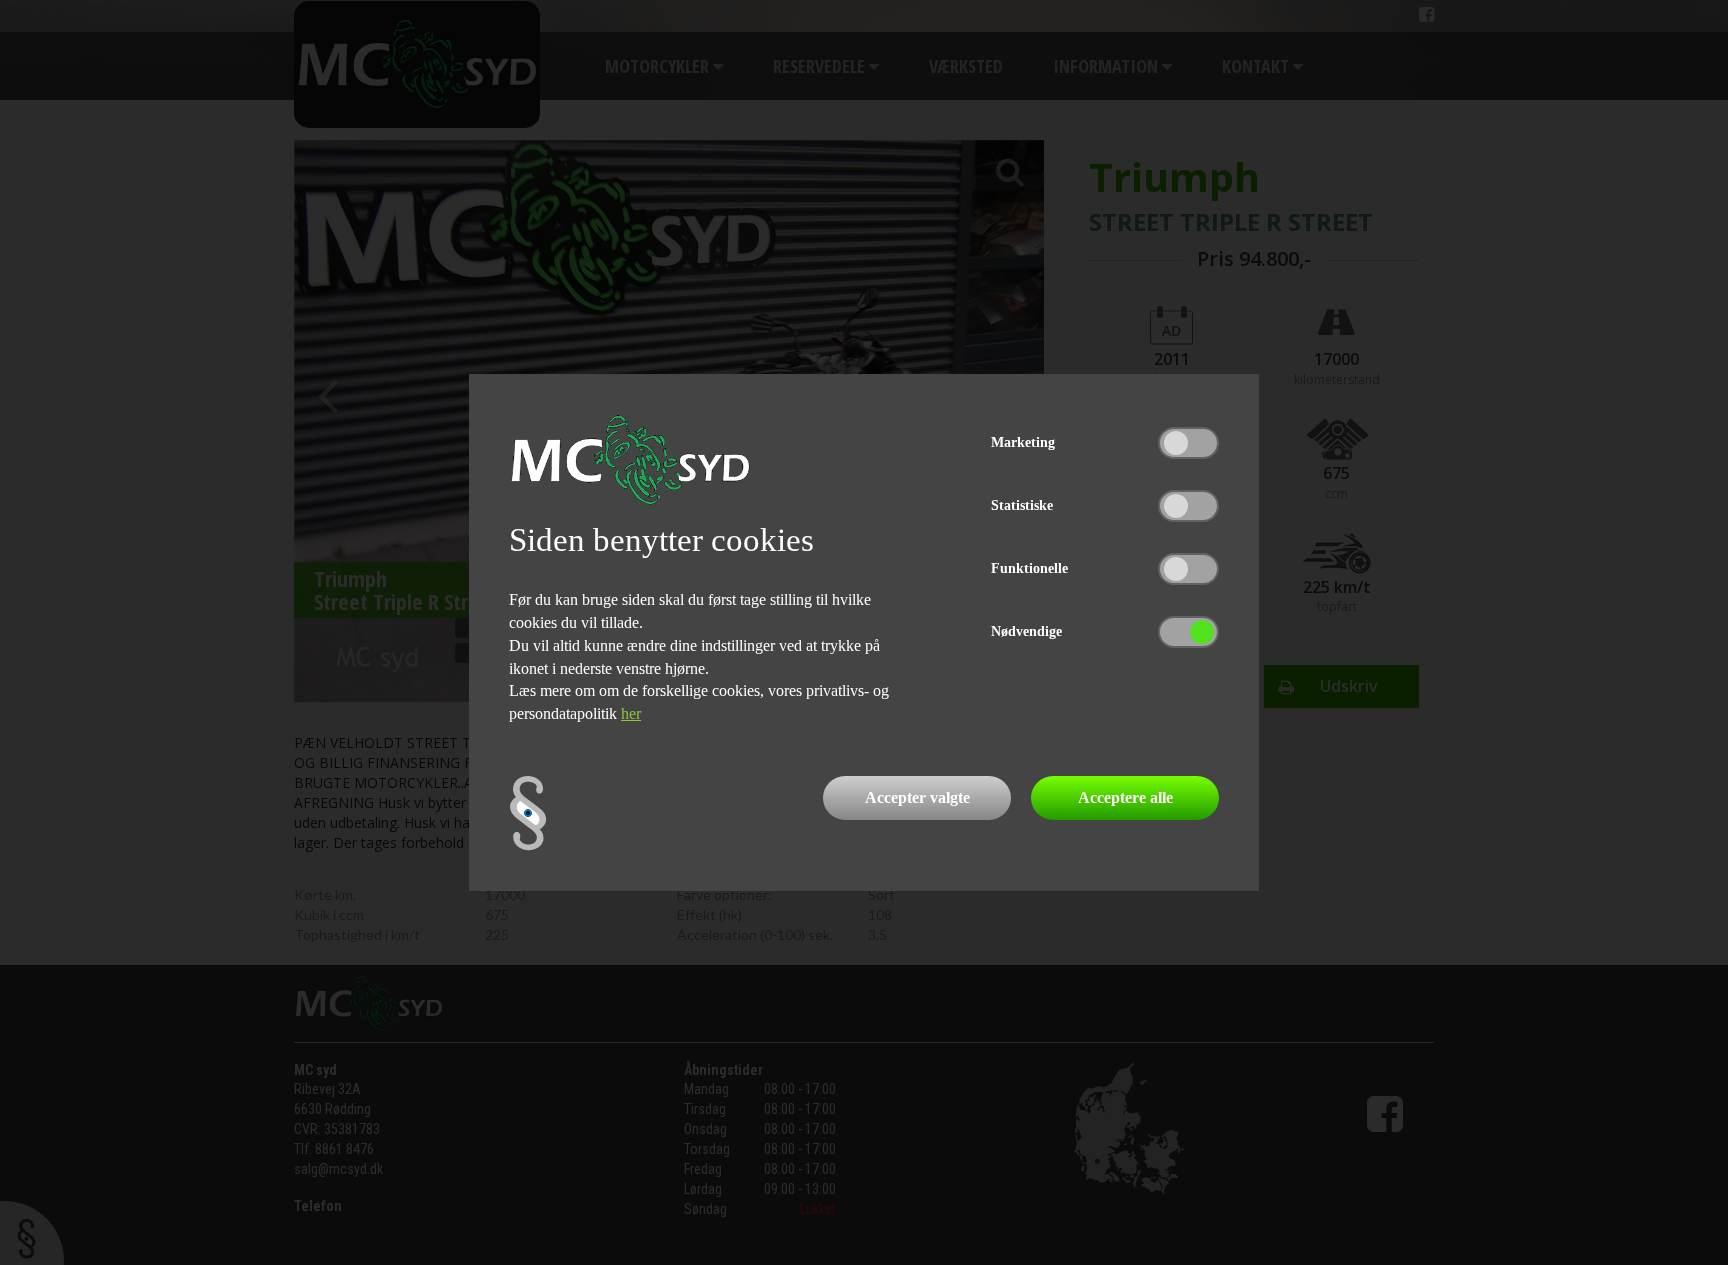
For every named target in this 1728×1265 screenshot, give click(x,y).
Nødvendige (1026, 631)
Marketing (1023, 442)
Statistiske (1022, 505)
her (631, 713)
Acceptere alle (1125, 797)
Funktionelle (1029, 568)
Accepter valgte (917, 797)
